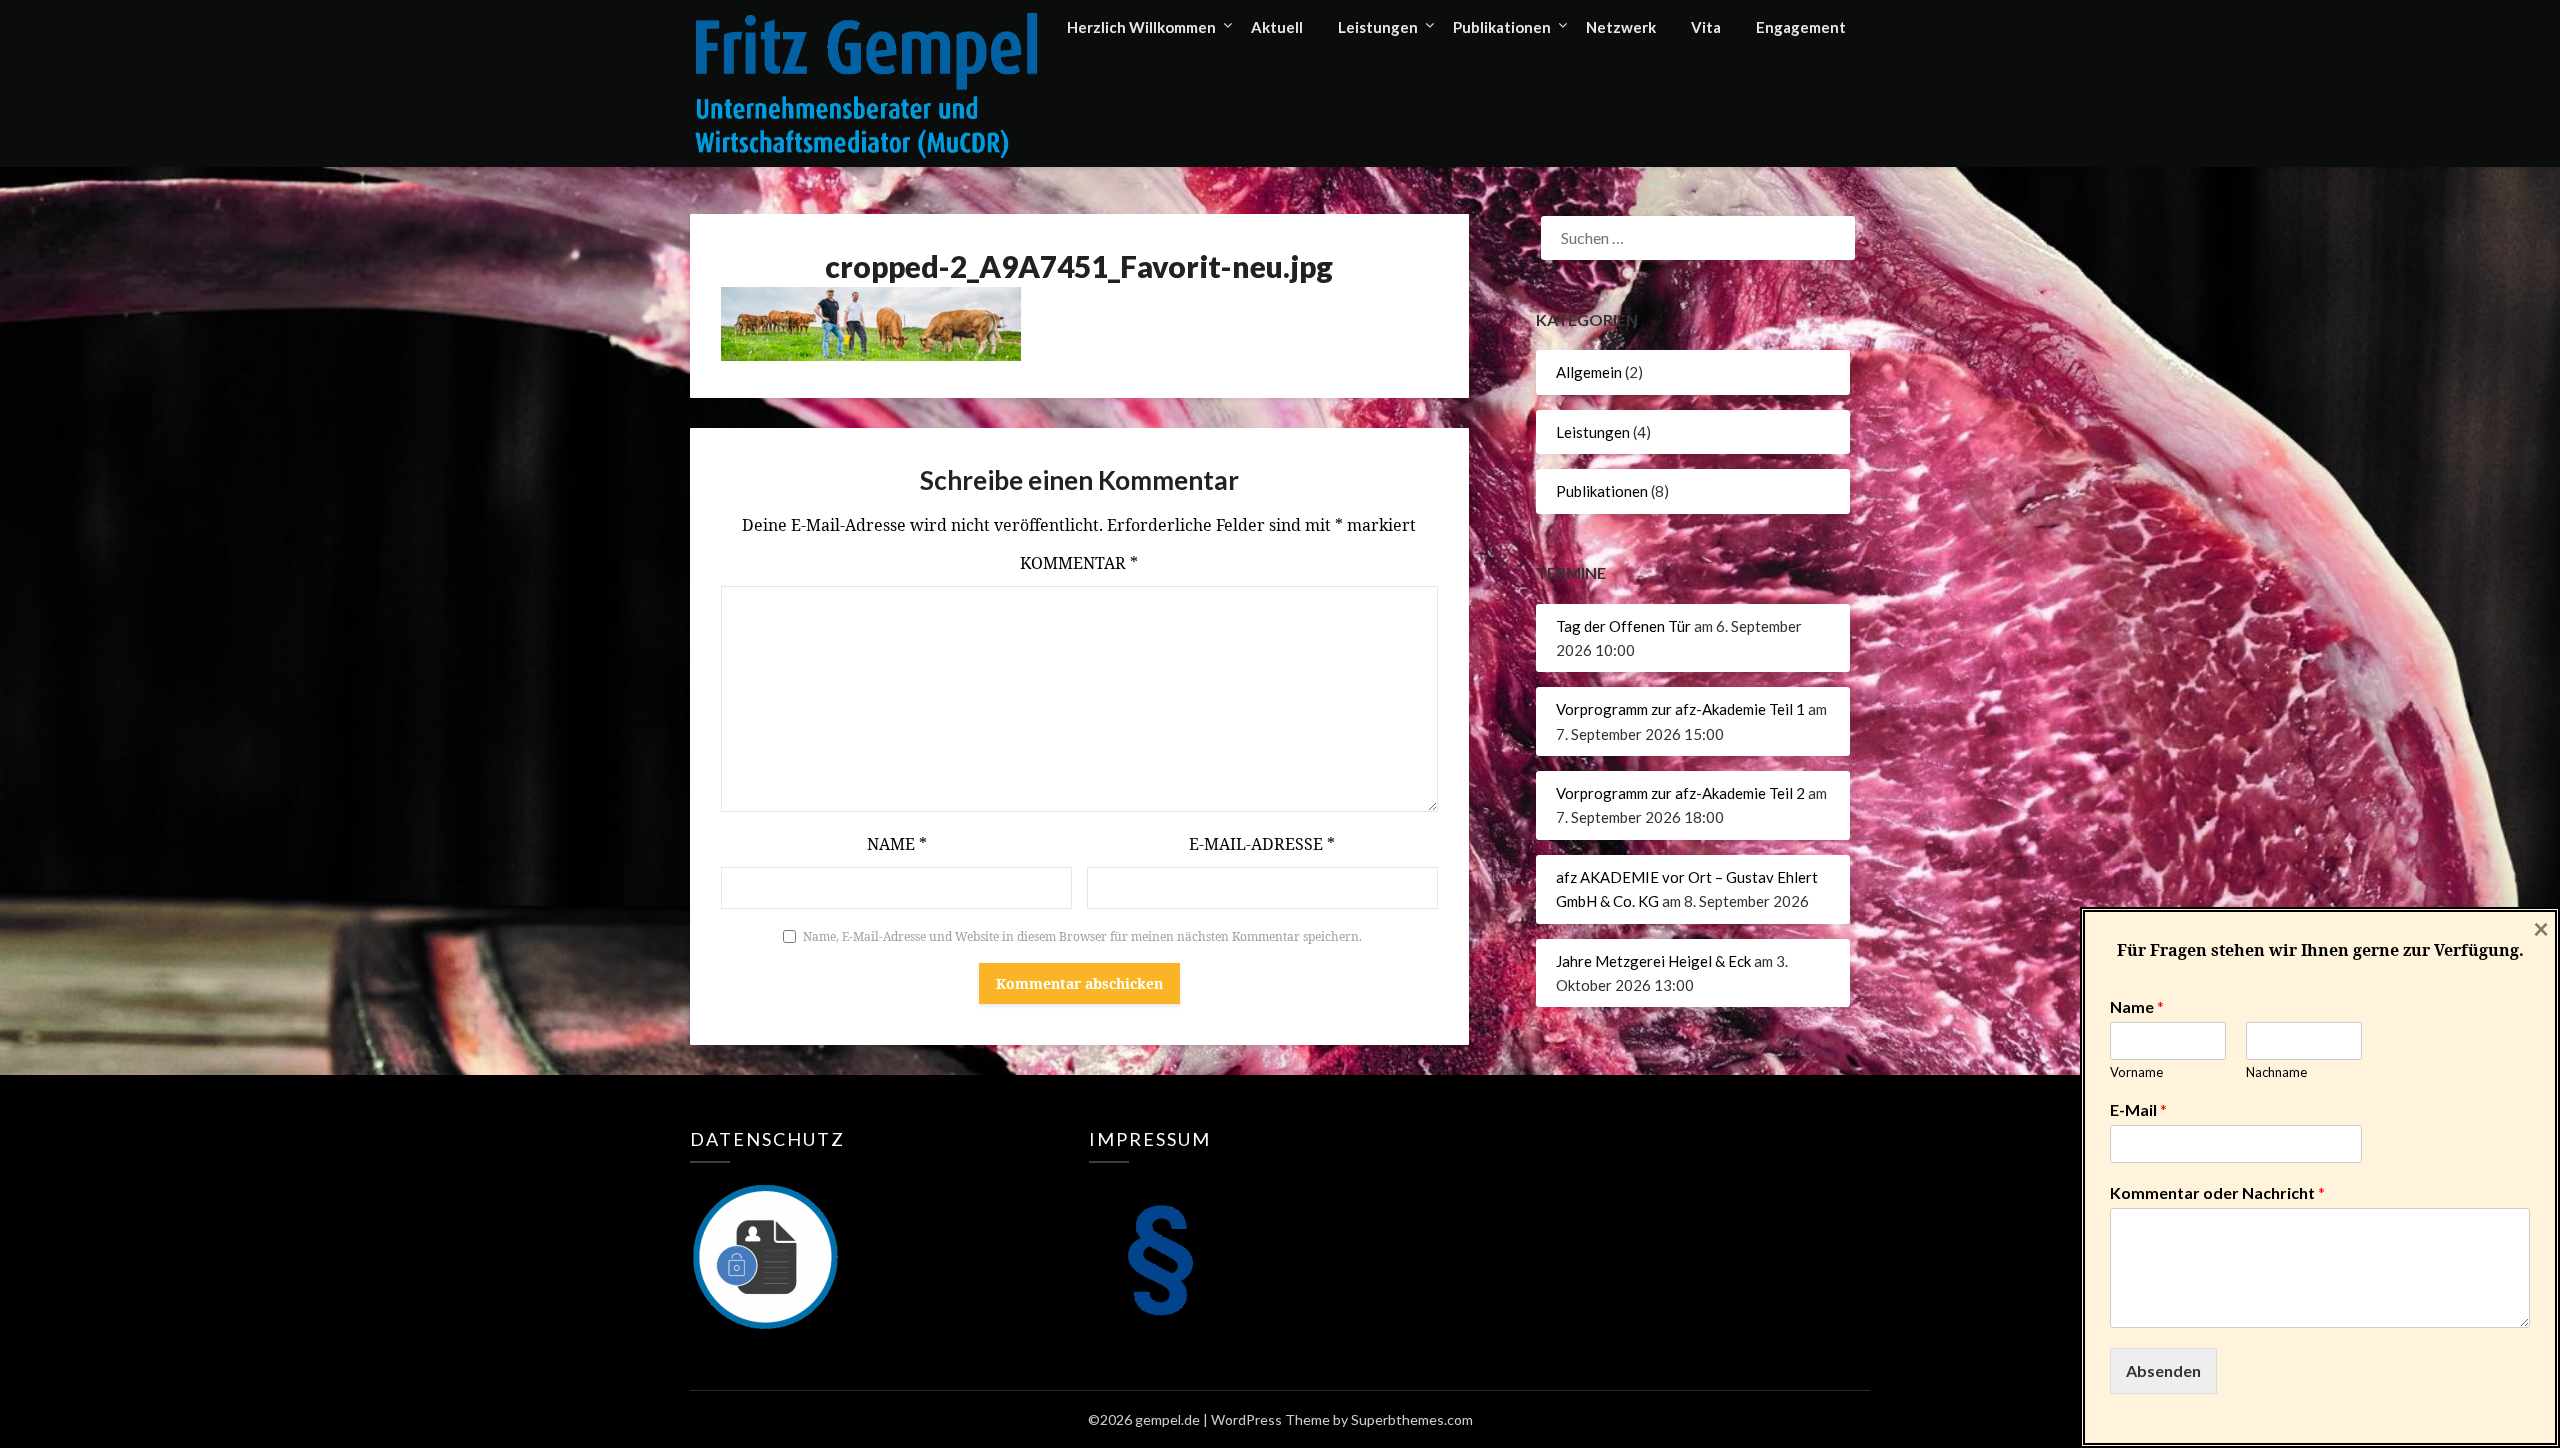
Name (897, 844)
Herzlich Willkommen (1141, 27)
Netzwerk (1621, 27)
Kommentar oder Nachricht (2217, 1192)
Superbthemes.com (1412, 1419)
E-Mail (2138, 1109)
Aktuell (1277, 27)
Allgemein (1589, 372)
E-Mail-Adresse (1262, 844)
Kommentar (1079, 563)
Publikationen (1502, 27)
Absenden (2163, 1370)
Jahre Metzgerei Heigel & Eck (1653, 961)
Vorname (2136, 1072)
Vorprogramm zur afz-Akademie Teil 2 (1680, 793)
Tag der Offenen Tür (1623, 626)
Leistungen (1378, 27)
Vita (1706, 27)
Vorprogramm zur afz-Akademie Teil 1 (1680, 709)
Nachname (2276, 1072)
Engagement (1801, 27)
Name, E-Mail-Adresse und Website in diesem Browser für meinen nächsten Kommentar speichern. (1082, 936)
